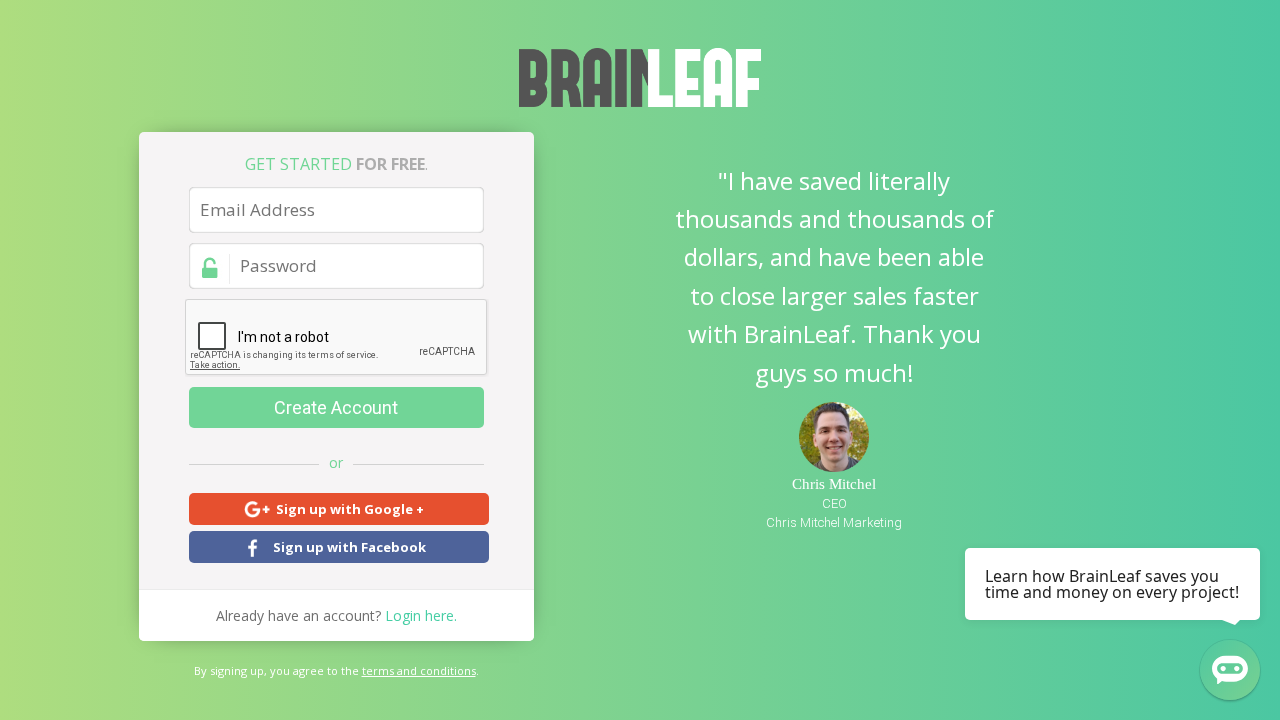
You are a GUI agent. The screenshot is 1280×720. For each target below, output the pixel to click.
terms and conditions (419, 670)
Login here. (336, 615)
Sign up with (350, 509)
